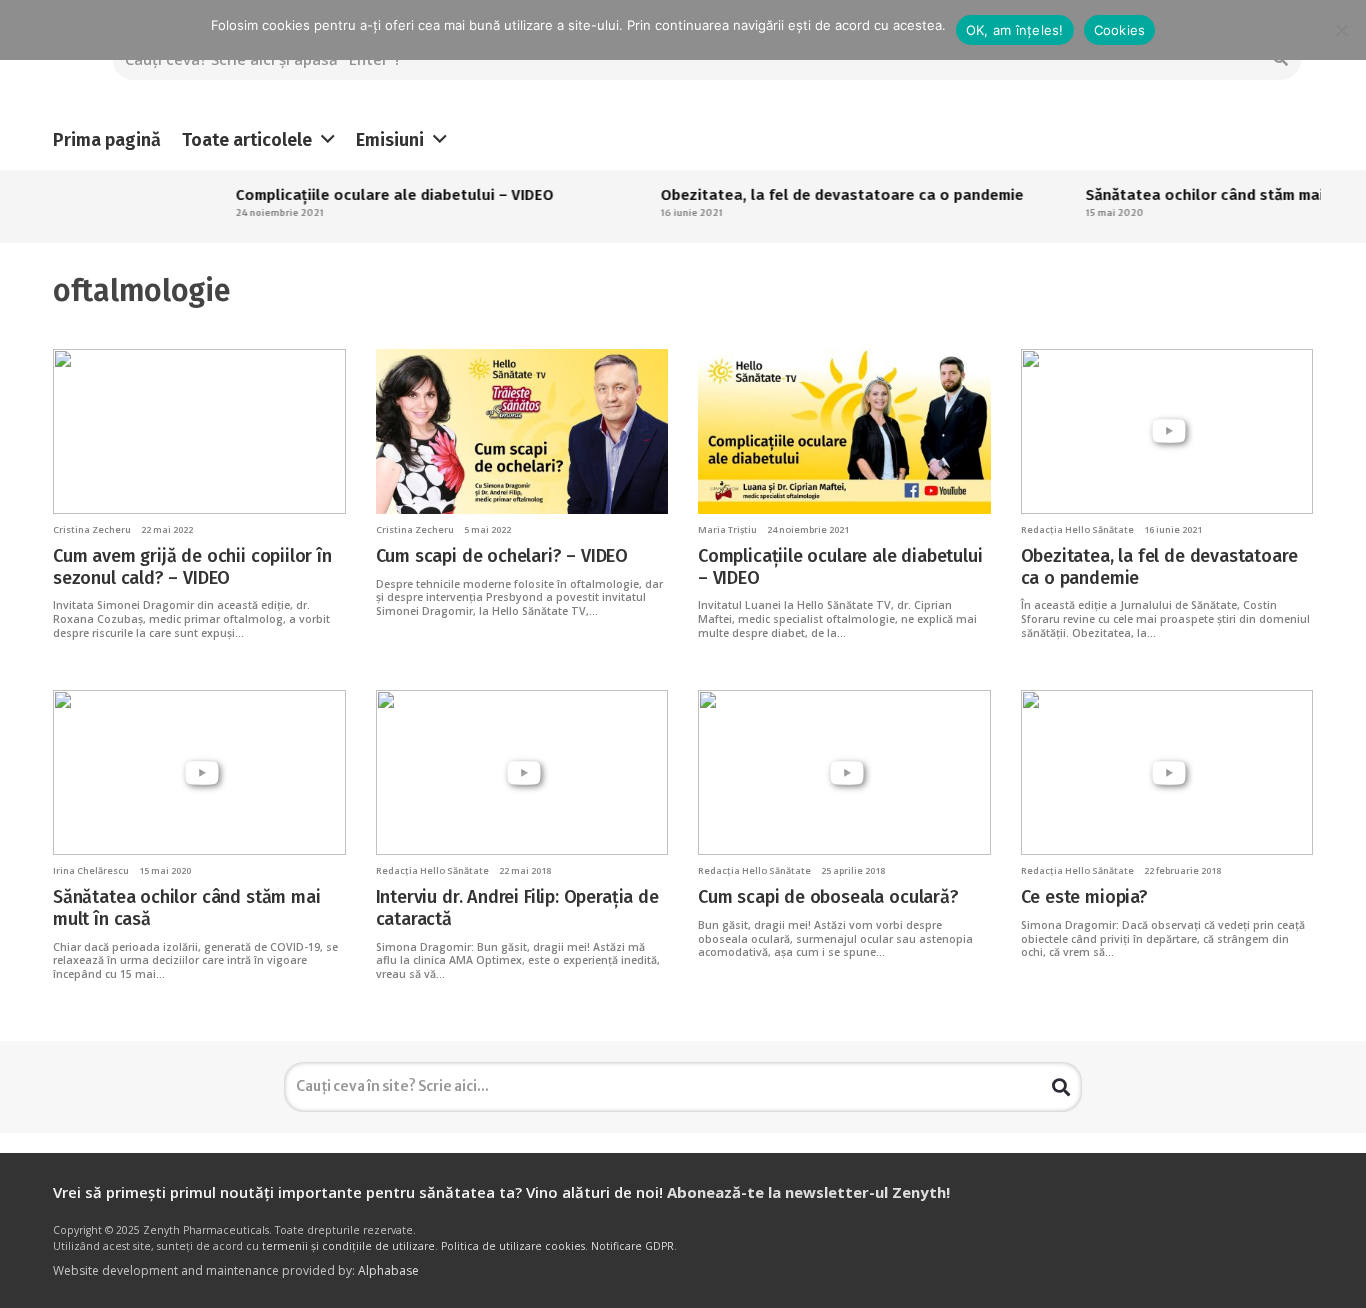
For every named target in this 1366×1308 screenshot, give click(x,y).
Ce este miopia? (1084, 897)
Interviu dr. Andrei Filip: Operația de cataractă (517, 908)
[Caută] (1061, 1087)
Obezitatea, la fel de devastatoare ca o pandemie (816, 195)
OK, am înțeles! (1015, 30)
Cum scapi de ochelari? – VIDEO (502, 556)
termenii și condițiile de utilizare (348, 1246)
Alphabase (388, 1270)
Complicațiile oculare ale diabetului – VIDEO (369, 195)
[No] (1341, 30)
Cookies (1120, 30)
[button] (328, 140)
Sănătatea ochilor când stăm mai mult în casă (186, 908)
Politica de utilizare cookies (513, 1246)
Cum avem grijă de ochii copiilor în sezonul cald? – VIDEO (192, 567)
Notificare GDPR (632, 1246)
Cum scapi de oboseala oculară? (828, 897)
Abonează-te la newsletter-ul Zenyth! (808, 1192)
